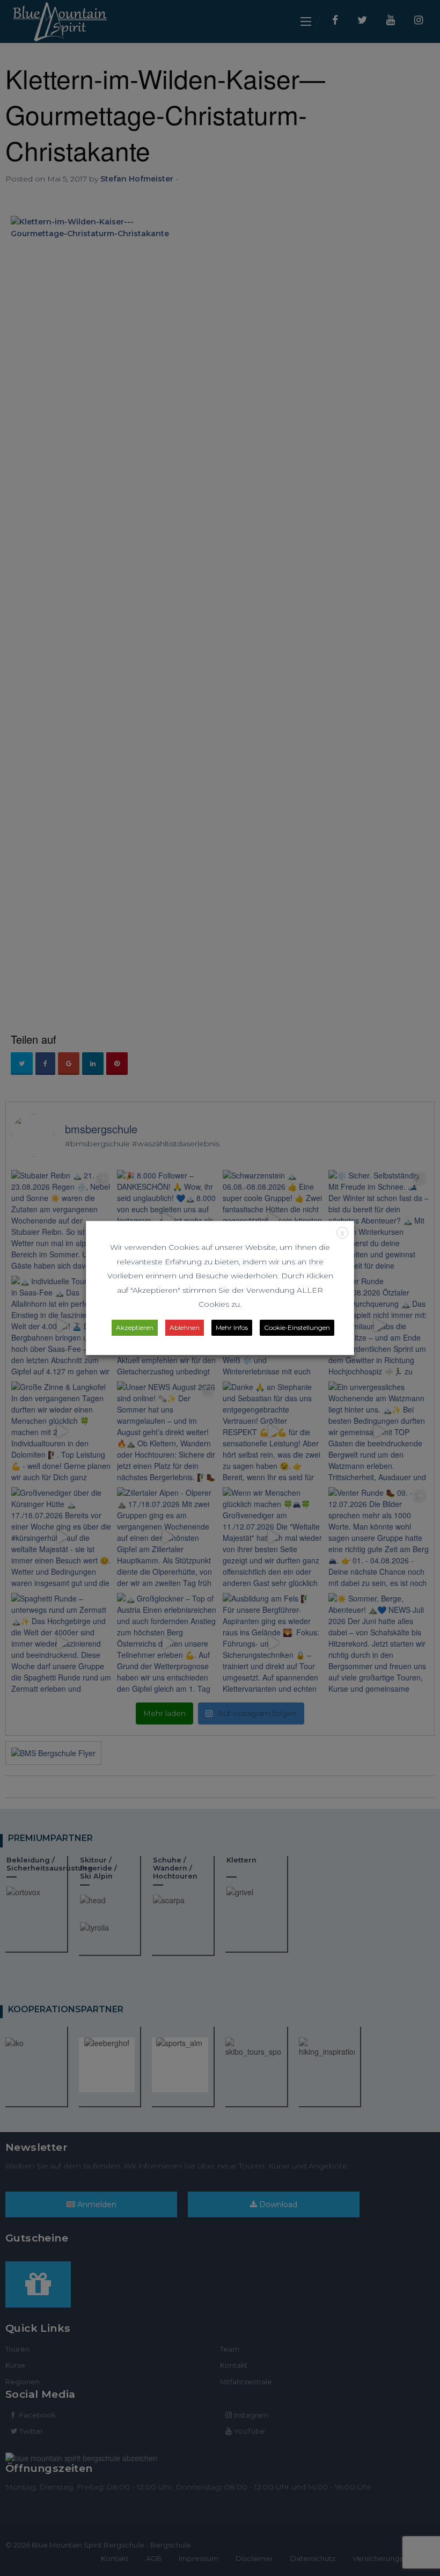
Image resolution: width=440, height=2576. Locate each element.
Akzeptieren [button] (135, 1327)
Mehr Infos (232, 1327)
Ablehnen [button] (185, 1327)
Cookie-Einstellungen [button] (297, 1327)
